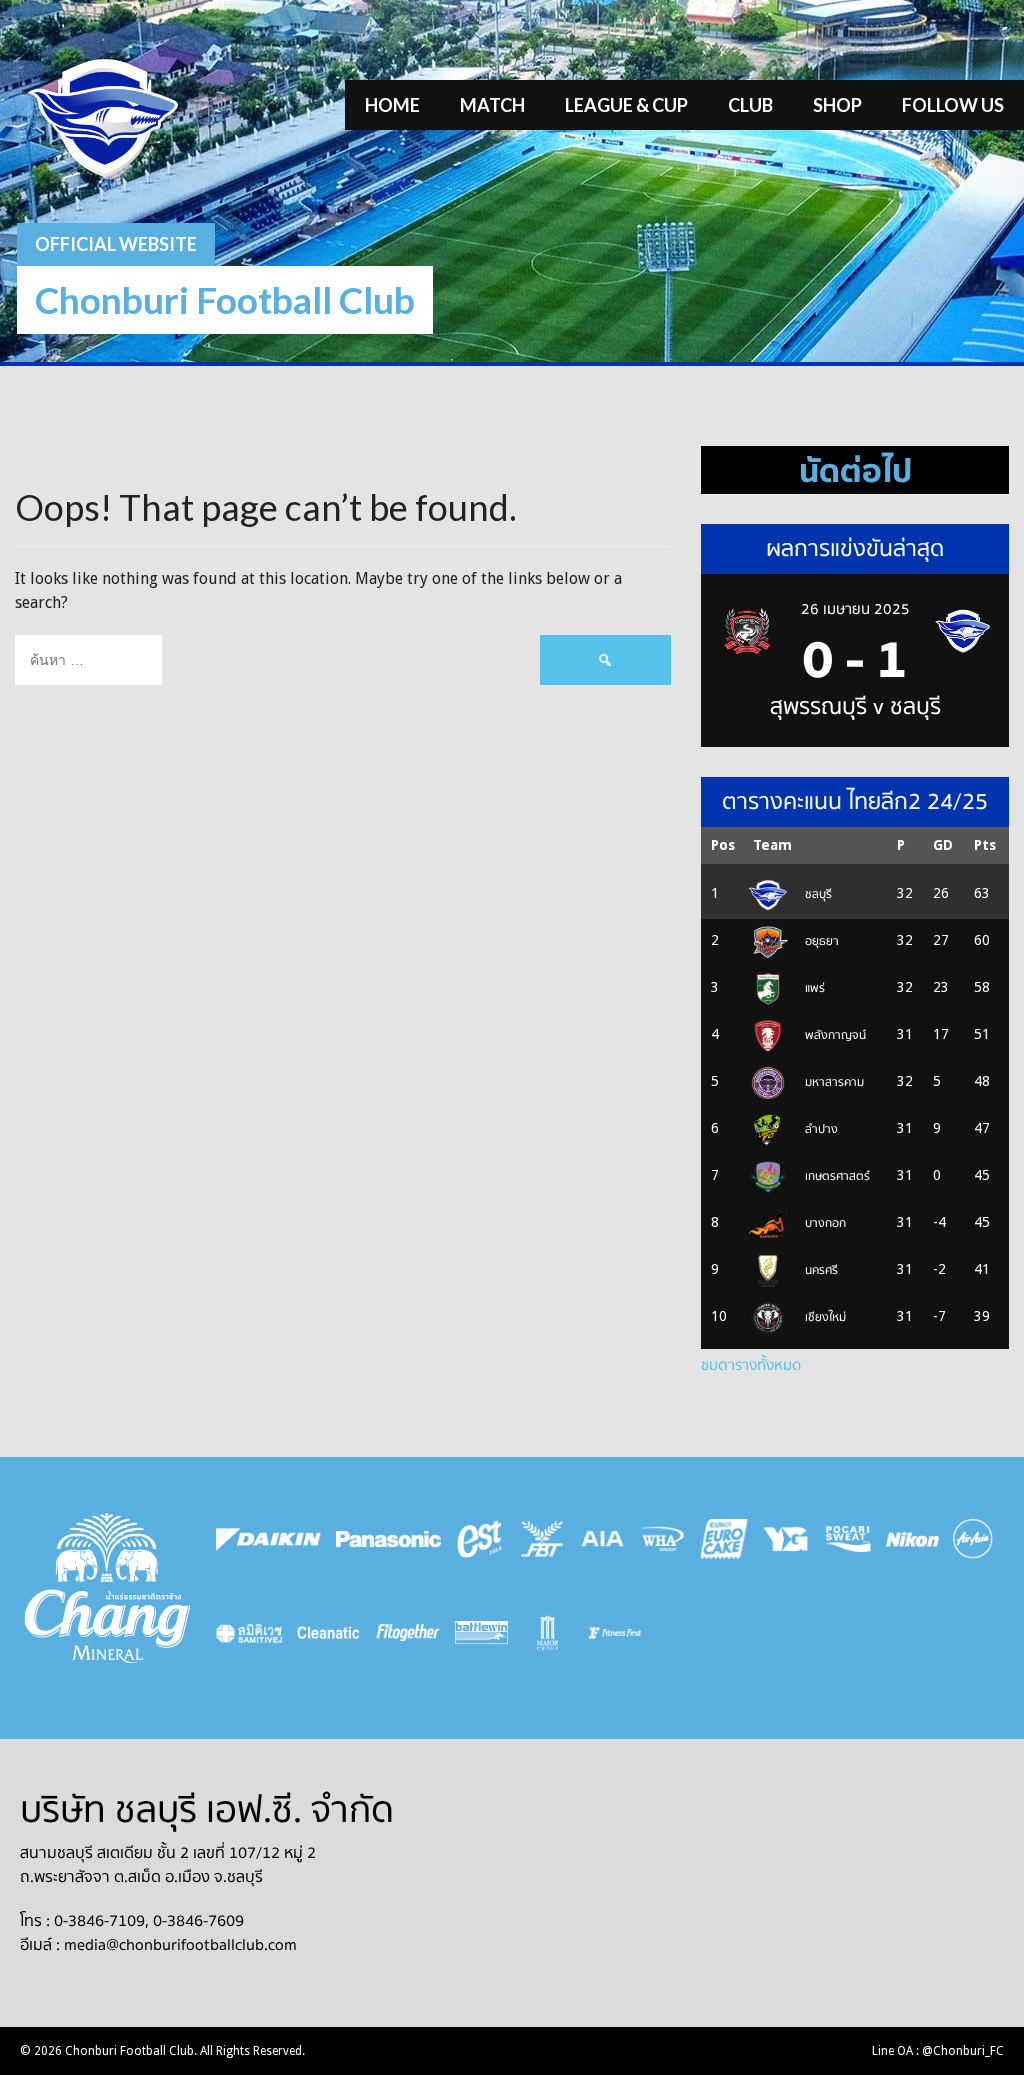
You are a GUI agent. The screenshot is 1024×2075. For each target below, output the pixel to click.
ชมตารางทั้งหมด (751, 1365)
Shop (837, 105)
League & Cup (626, 105)
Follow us (953, 105)
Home (392, 105)
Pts (985, 845)
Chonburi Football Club (225, 299)
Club (750, 105)
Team (772, 845)
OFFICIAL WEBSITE (116, 244)
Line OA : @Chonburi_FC (938, 2051)
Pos (723, 845)
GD (943, 845)
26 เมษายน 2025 (855, 609)
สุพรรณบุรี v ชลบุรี (855, 707)
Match (492, 105)
